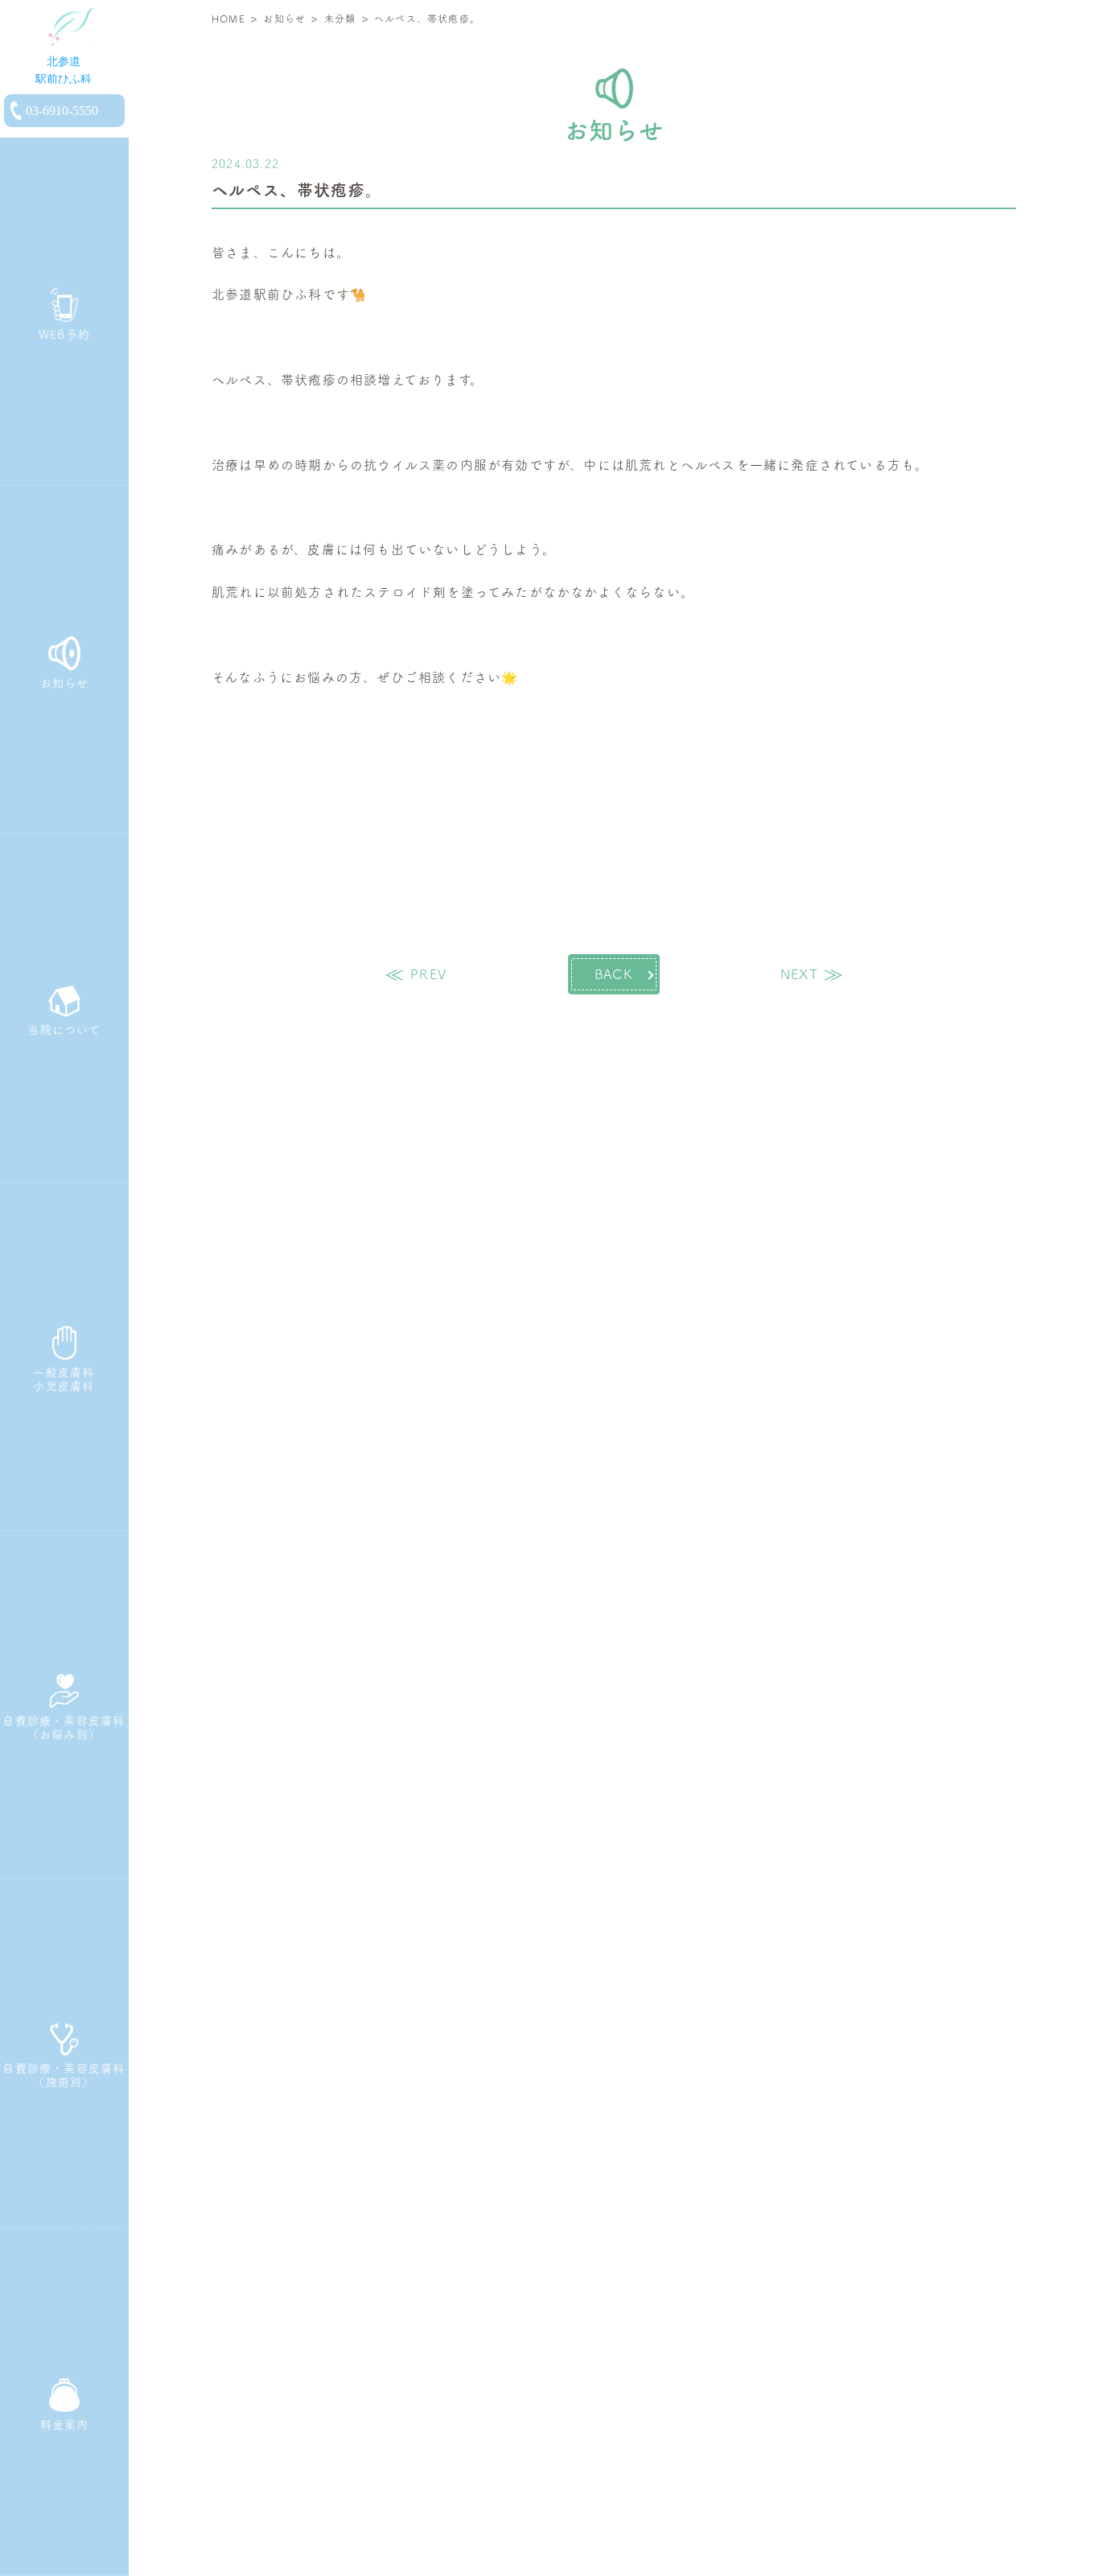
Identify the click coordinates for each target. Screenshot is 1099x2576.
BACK (614, 974)
